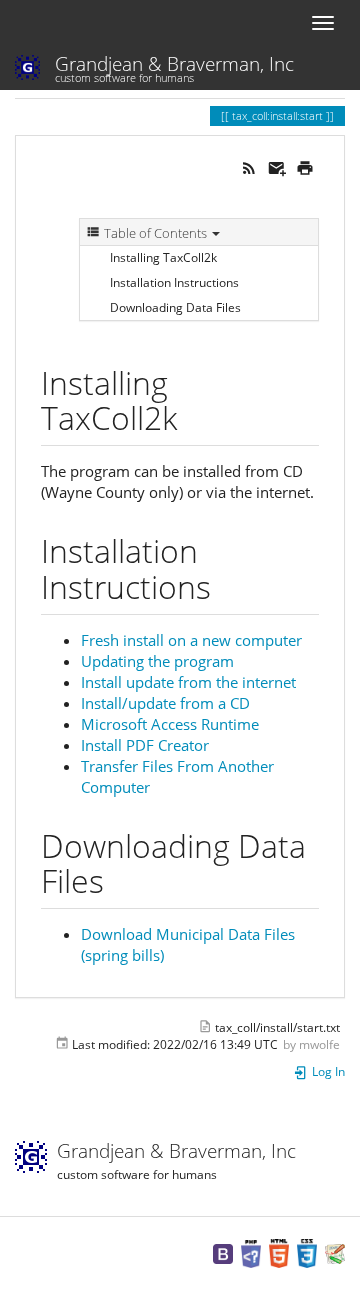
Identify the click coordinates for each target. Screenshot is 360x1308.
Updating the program (157, 661)
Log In (327, 1071)
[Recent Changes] (249, 166)
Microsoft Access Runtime (170, 724)
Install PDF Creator (145, 745)
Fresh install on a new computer (191, 640)
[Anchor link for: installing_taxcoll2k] (193, 416)
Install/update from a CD (165, 703)
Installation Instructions (174, 282)
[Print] (305, 166)
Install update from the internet (188, 682)
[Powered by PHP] (251, 1252)
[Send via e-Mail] (277, 166)
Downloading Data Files (175, 307)
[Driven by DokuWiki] (335, 1252)
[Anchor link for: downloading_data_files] (120, 879)
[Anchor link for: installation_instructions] (227, 585)
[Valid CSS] (307, 1252)
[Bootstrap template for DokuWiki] (223, 1252)
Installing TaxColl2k (163, 257)
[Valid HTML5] (279, 1252)
